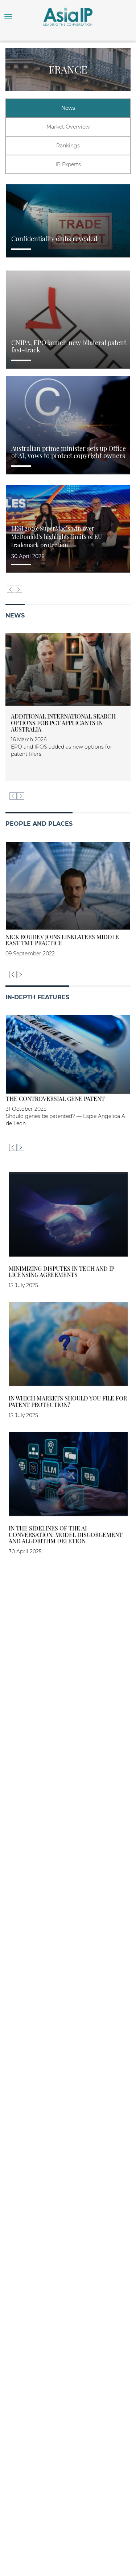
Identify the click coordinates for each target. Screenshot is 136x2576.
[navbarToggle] (8, 17)
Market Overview (68, 127)
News (68, 108)
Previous (11, 589)
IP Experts (68, 164)
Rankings (68, 146)
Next (18, 589)
